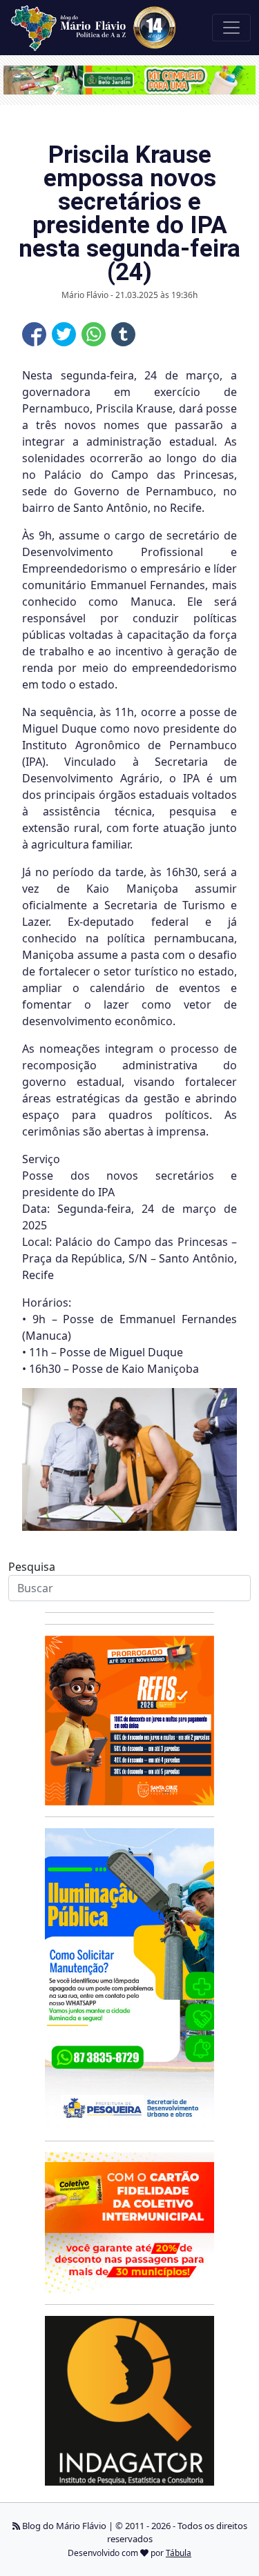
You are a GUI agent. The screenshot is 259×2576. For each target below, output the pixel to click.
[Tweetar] (64, 334)
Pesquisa (32, 1567)
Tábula (179, 2553)
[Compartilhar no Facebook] (34, 334)
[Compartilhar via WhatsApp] (94, 334)
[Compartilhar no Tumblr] (123, 334)
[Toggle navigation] (231, 28)
